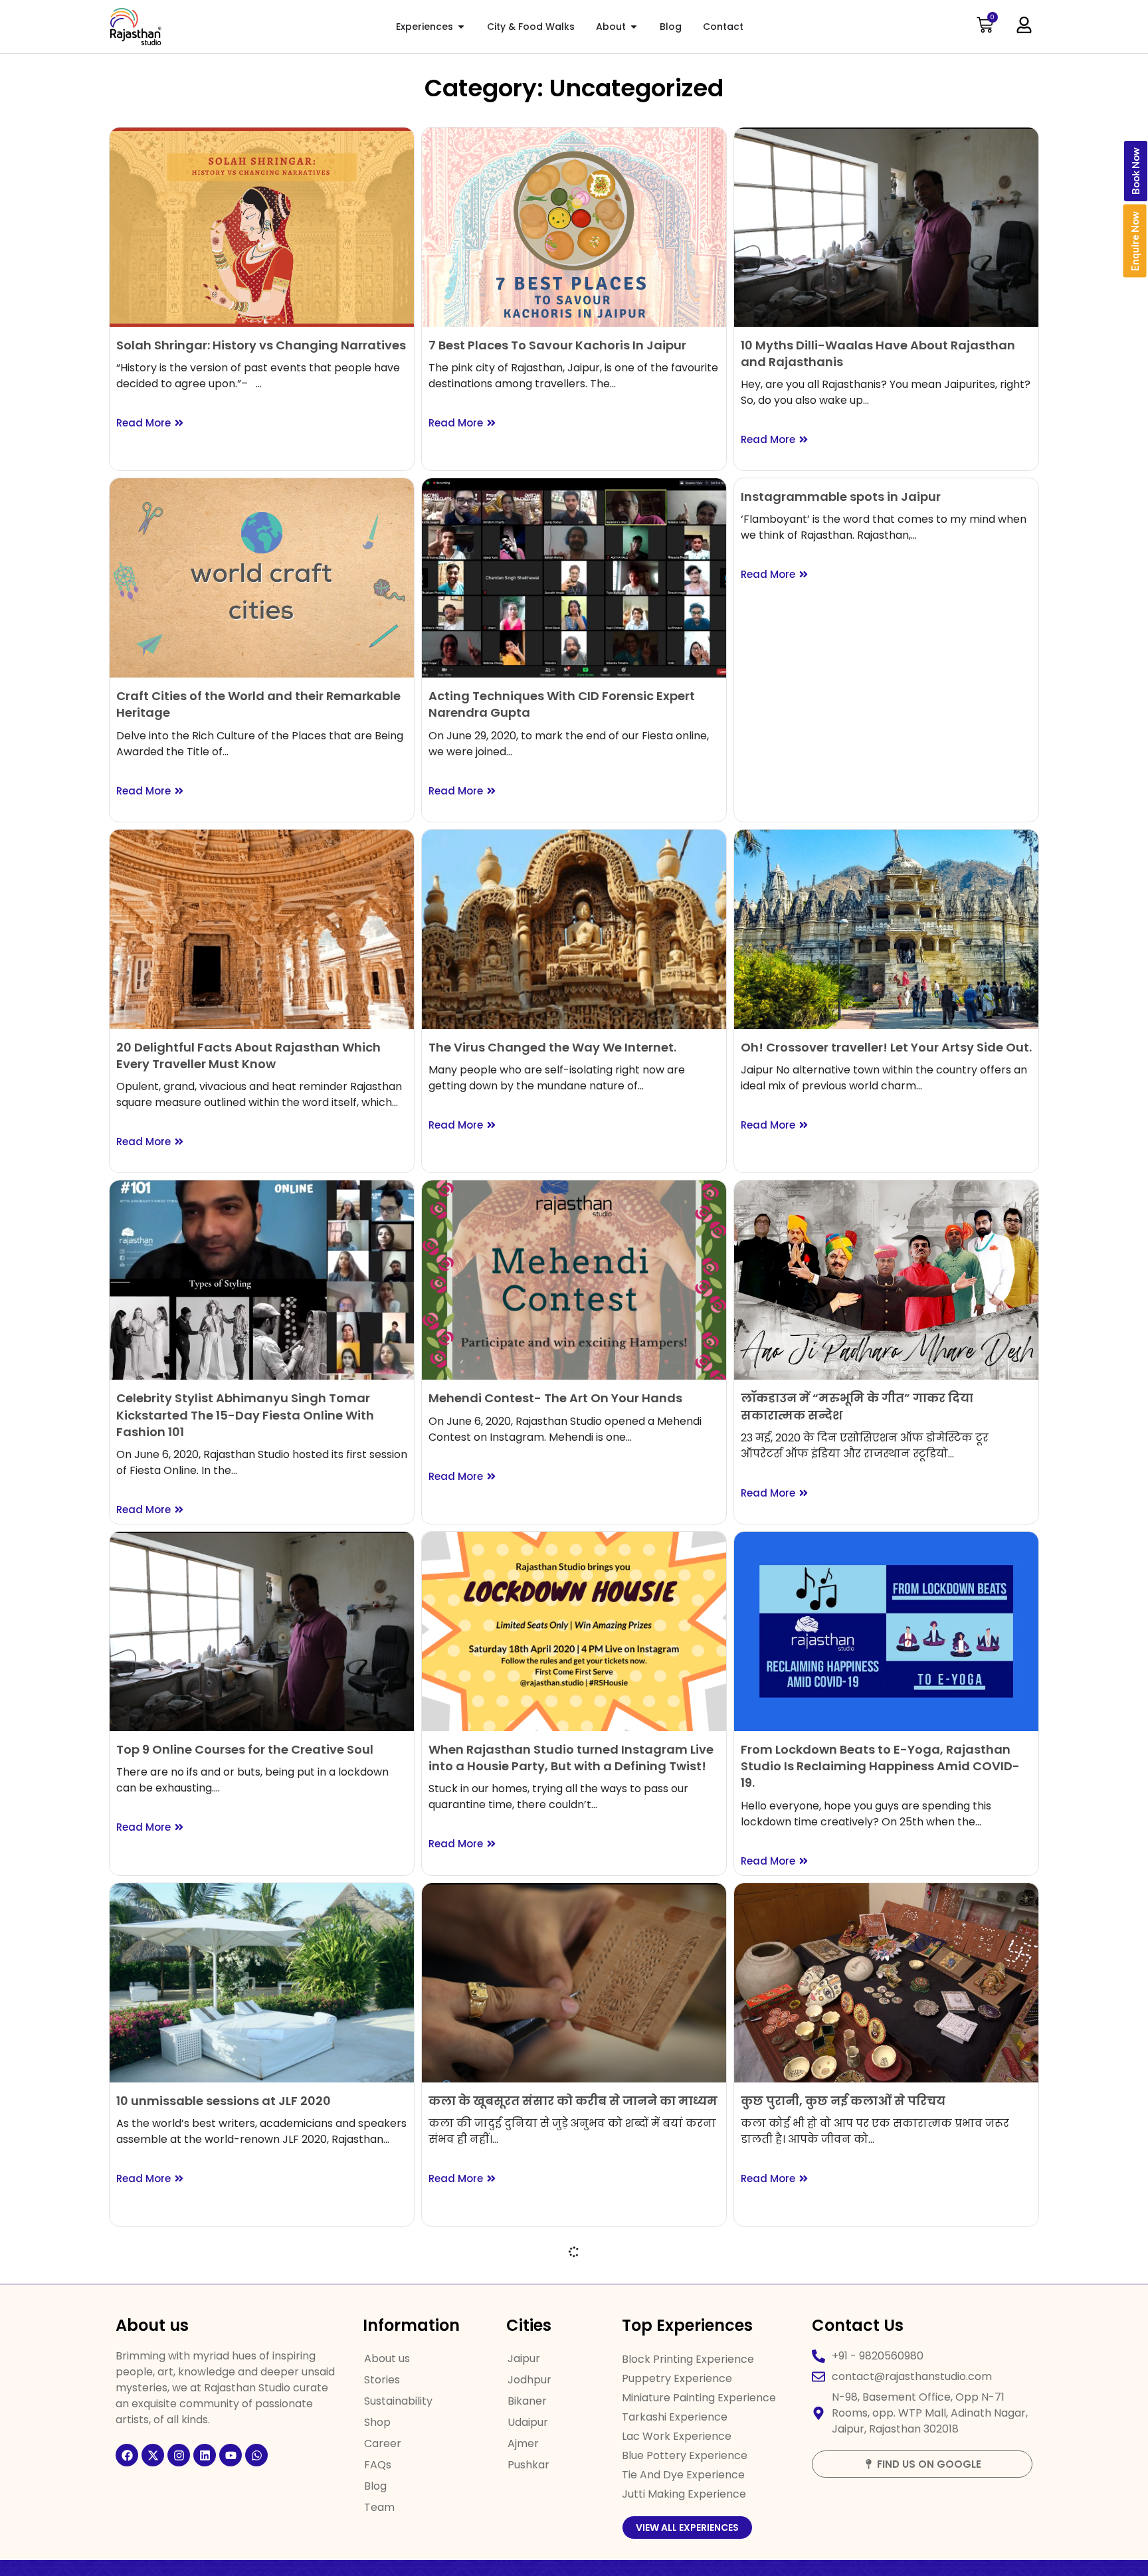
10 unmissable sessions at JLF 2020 (224, 2101)
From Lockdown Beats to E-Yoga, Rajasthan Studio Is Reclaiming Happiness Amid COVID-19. (880, 1766)
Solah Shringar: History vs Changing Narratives (261, 345)
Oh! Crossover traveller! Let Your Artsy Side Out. (886, 1047)
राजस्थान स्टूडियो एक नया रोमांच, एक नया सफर (559, 2451)
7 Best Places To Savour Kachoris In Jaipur (557, 345)
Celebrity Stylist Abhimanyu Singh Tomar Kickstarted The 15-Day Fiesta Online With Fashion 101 (245, 1415)
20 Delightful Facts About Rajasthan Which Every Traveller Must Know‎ (248, 1056)
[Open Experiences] (461, 27)
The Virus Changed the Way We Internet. (552, 1047)
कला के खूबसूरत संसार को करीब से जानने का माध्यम (573, 2101)
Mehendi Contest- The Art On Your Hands (555, 1398)
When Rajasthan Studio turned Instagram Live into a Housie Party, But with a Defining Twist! (571, 1758)
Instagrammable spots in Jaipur (841, 497)
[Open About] (634, 27)
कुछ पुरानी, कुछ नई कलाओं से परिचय (843, 2101)
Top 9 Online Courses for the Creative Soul (245, 1749)
